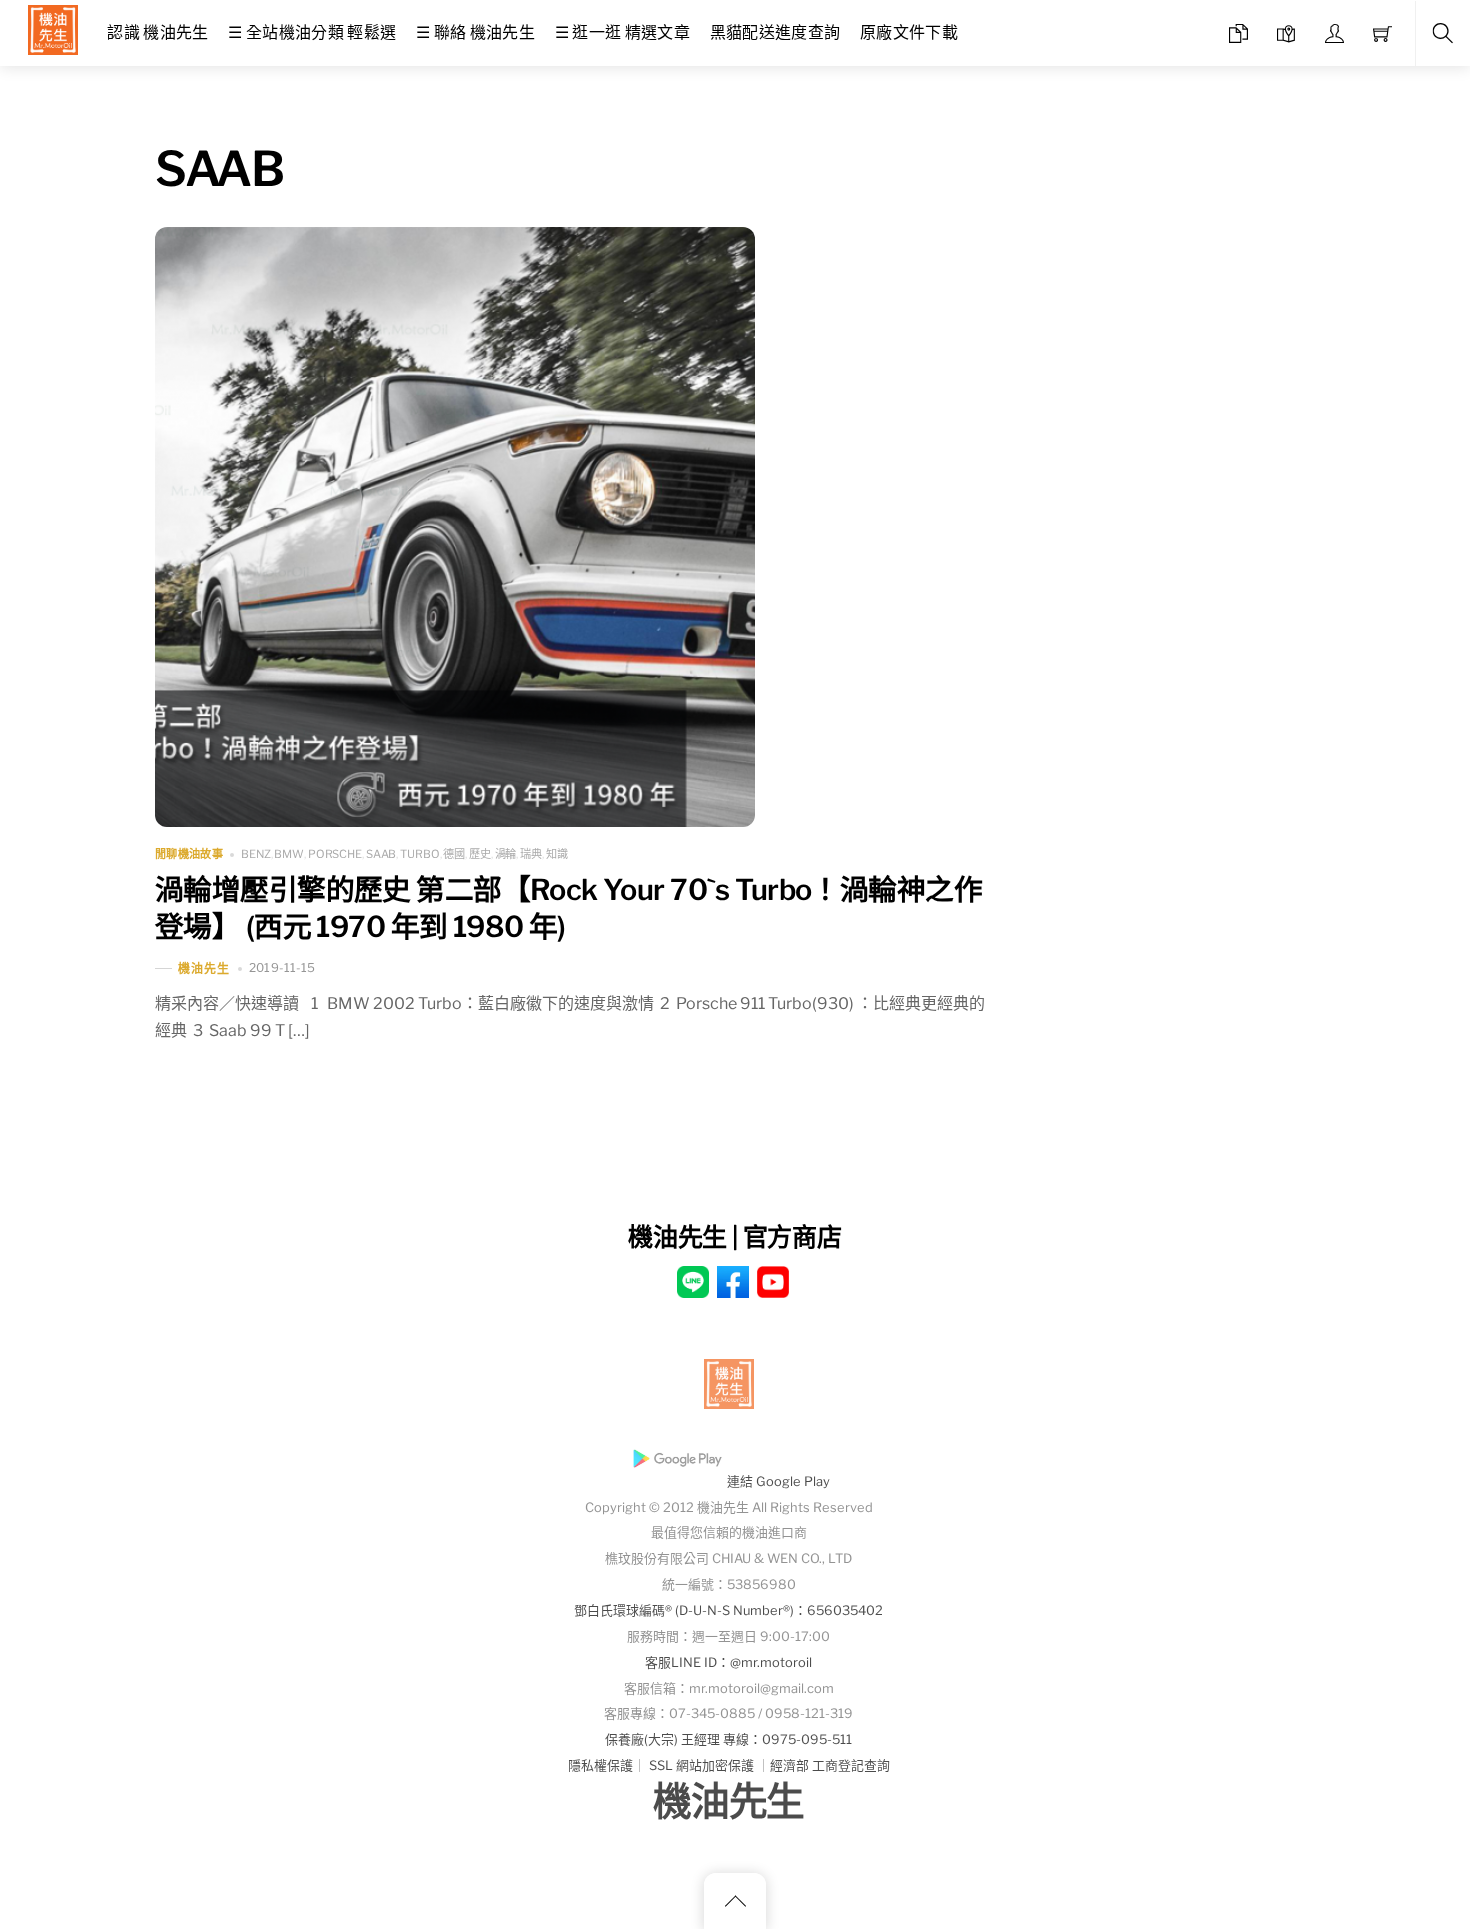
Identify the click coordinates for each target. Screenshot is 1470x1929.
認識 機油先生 (157, 32)
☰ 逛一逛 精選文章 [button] (622, 32)
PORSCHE (335, 854)
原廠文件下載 (909, 32)
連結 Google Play (778, 1481)
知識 (557, 854)
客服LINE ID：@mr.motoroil (728, 1662)
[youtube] (773, 1280)
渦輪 (506, 854)
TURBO (419, 854)
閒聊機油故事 (189, 854)
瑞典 (531, 854)
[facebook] (733, 1280)
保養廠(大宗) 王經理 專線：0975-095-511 (728, 1739)
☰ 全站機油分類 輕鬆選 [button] (312, 32)
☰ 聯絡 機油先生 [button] (475, 32)
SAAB (381, 854)
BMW (289, 854)
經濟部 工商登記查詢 (830, 1765)
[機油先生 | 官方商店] (53, 27)
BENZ (256, 854)
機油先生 (204, 968)
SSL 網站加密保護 (701, 1765)
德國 (454, 854)
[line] (693, 1280)
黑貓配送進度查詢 (775, 32)
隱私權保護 (600, 1765)
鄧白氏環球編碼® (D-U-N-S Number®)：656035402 (728, 1610)
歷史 (480, 854)
